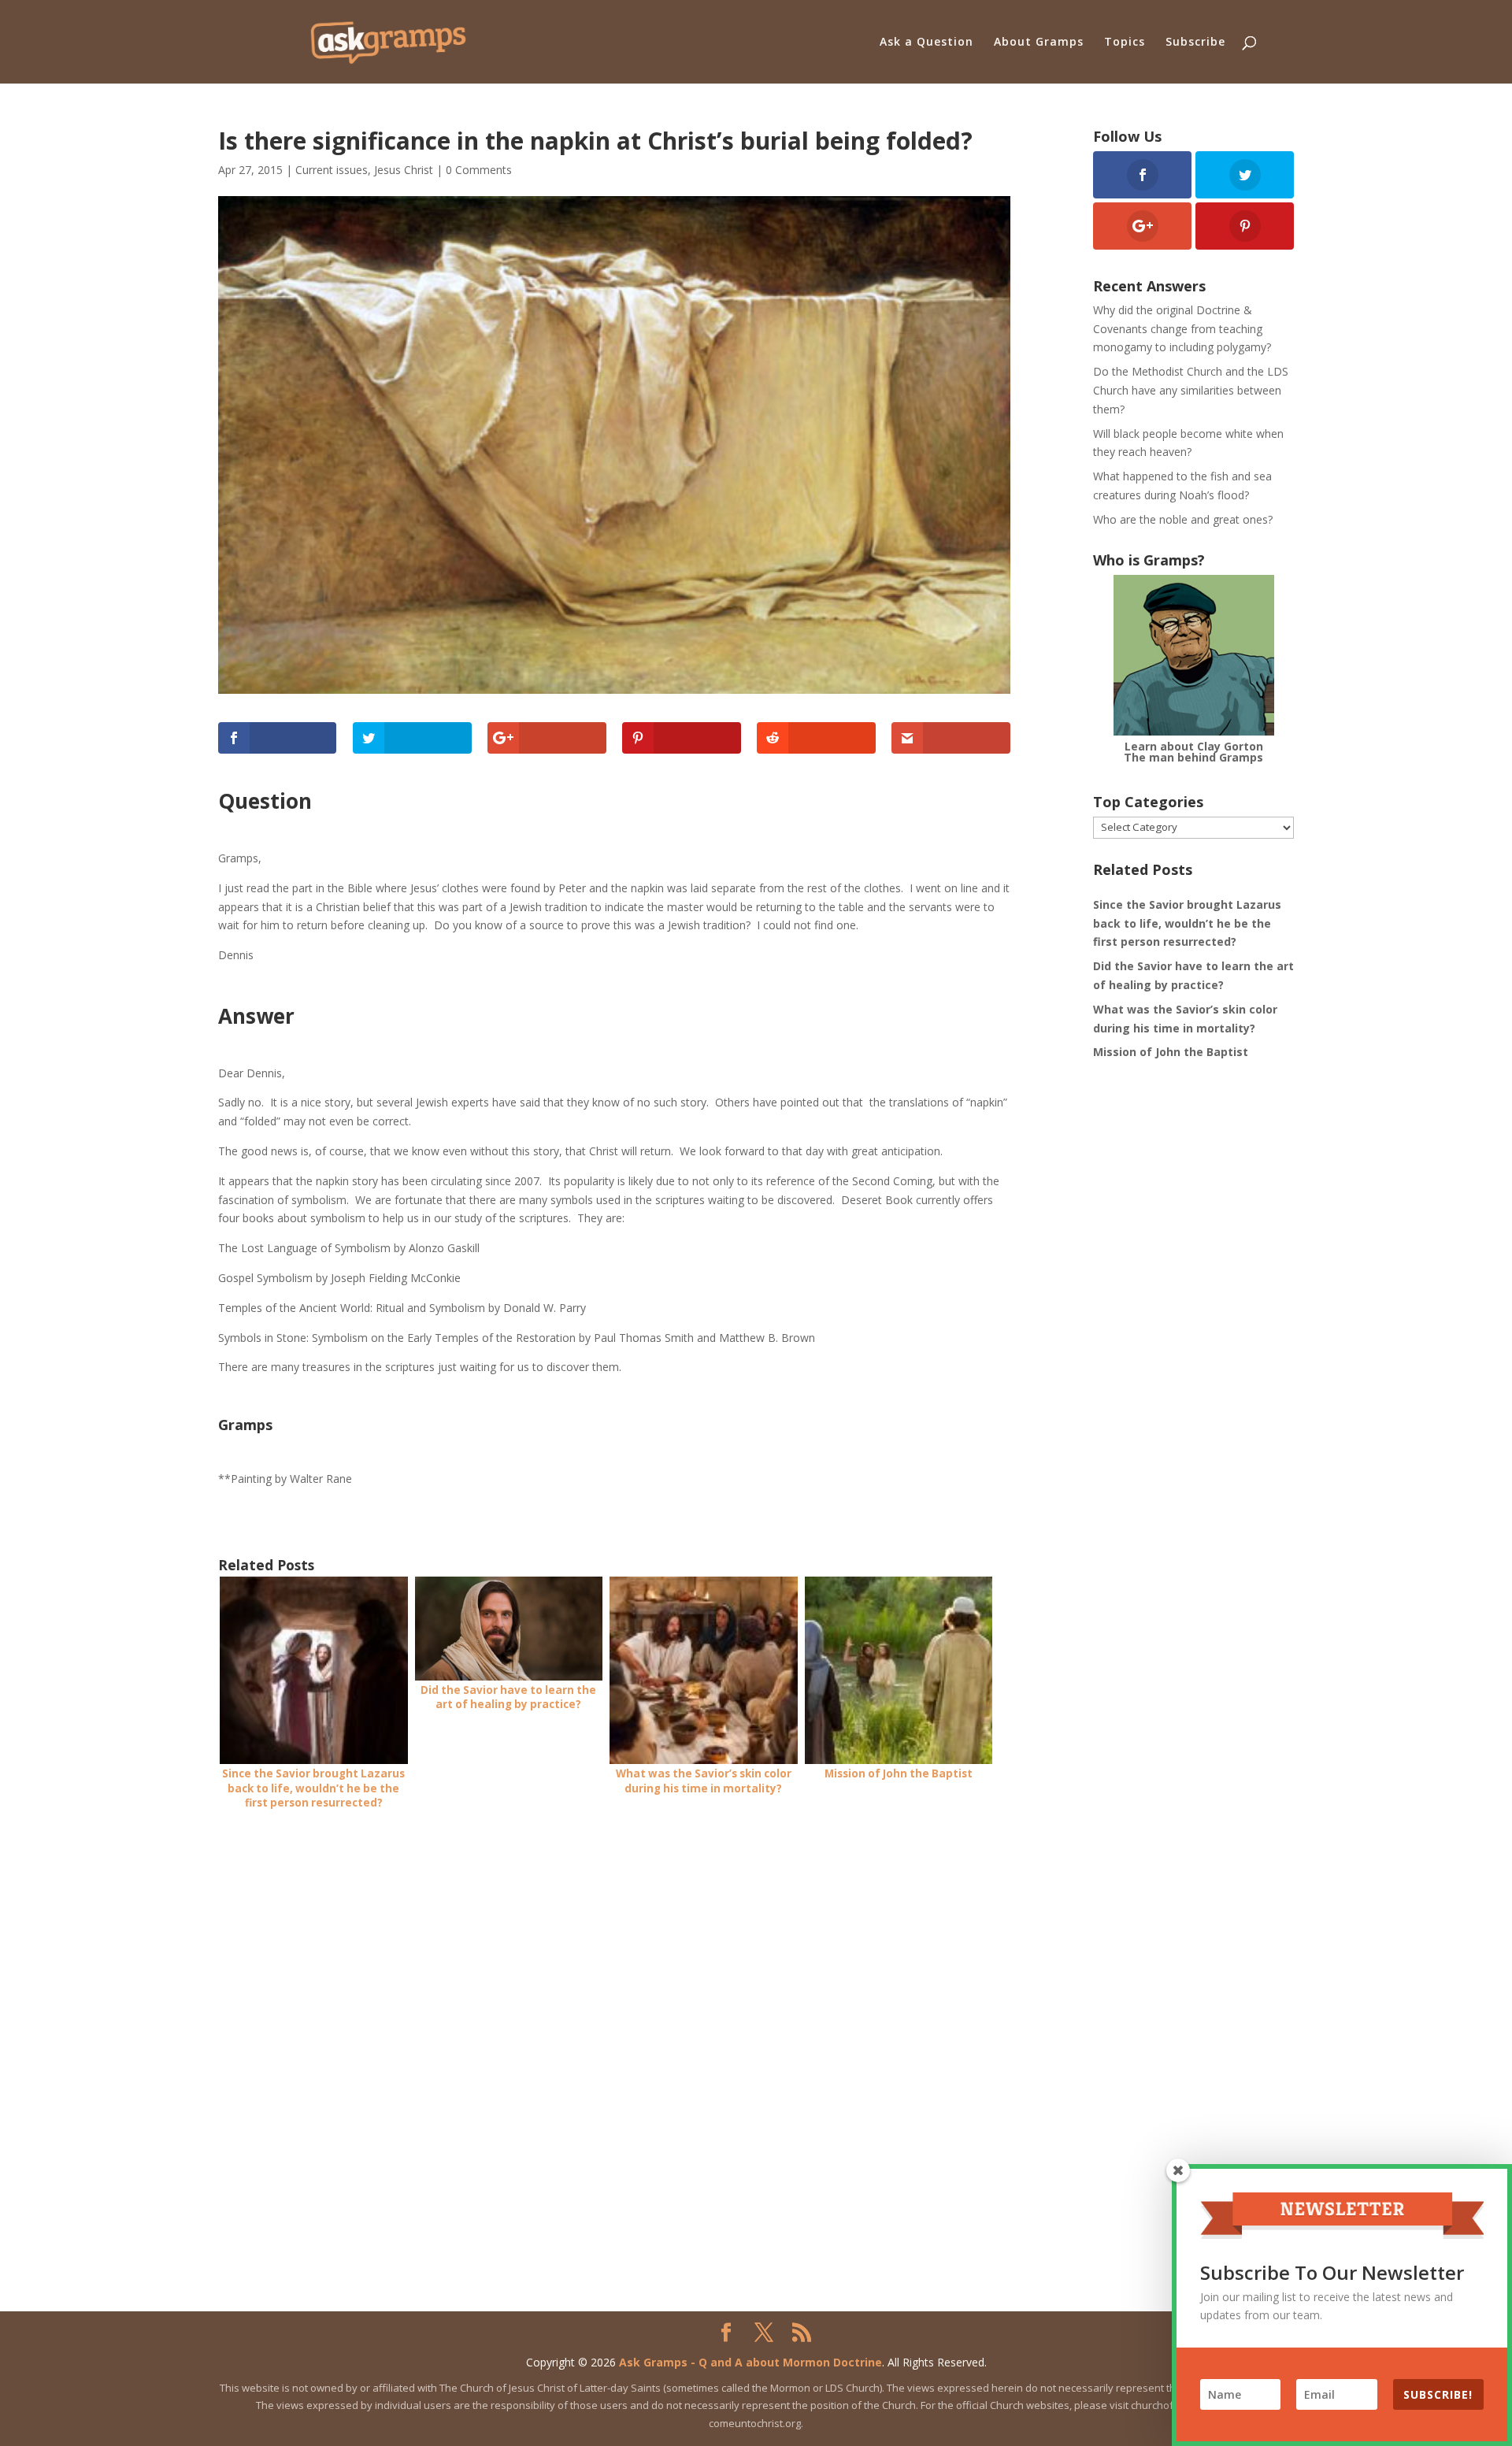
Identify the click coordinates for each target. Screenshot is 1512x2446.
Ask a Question (926, 43)
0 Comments (479, 170)
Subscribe (1195, 43)
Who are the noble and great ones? (1183, 519)
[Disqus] (614, 2024)
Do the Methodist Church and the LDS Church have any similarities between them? (1191, 390)
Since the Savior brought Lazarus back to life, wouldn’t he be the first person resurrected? (1187, 923)
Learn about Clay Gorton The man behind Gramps (1193, 752)
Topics (1125, 43)
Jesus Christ (404, 170)
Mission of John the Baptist (1171, 1052)
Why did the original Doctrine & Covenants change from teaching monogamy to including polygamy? (1182, 329)
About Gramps (1039, 43)
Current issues (332, 170)
